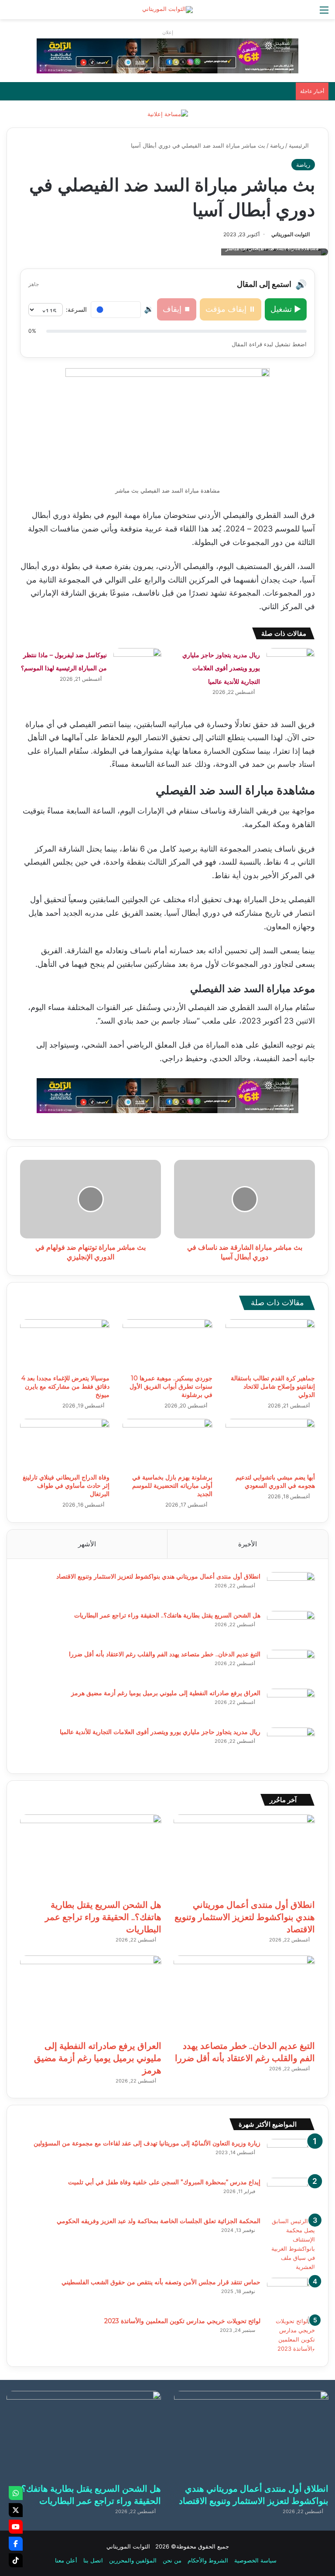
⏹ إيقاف (177, 309)
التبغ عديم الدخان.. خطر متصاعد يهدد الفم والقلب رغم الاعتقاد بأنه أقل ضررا (165, 1654)
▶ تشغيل (286, 309)
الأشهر (87, 1544)
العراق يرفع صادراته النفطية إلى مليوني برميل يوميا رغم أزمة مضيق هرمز (166, 1693)
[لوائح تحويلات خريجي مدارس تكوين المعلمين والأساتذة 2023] (291, 2335)
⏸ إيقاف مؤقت (231, 309)
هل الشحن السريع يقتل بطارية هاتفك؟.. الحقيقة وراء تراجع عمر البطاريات (167, 1615)
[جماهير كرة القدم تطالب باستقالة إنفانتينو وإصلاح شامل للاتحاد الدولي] (270, 1345)
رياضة (277, 145)
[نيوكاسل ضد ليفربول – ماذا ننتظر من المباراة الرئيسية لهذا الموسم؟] (137, 664)
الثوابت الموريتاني (291, 234)
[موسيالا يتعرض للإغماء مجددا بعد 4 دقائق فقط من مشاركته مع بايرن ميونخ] (65, 1345)
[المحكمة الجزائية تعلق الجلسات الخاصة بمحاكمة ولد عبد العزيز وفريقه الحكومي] (291, 2244)
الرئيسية (300, 145)
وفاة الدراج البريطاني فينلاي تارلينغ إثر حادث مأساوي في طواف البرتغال (66, 1486)
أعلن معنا (66, 2560)
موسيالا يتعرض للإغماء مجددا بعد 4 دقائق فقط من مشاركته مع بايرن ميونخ (65, 1386)
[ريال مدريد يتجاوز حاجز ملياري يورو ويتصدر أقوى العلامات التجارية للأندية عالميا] (291, 664)
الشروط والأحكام (208, 2560)
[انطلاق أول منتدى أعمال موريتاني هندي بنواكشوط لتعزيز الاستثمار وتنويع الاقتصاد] (291, 1588)
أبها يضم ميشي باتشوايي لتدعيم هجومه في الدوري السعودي (275, 1481)
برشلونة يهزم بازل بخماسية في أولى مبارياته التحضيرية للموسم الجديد (172, 1486)
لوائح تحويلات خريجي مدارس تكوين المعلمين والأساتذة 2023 (182, 2321)
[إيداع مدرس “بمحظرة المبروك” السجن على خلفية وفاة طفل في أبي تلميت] (291, 2194)
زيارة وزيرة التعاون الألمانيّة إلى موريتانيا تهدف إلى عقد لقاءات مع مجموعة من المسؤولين (147, 2143)
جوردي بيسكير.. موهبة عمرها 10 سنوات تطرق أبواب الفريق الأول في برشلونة (171, 1386)
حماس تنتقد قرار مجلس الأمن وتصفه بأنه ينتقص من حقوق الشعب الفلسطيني (161, 2282)
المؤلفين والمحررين (133, 2560)
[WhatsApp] (16, 2493)
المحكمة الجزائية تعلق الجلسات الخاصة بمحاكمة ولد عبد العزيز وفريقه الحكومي (159, 2221)
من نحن (172, 2560)
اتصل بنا (93, 2560)
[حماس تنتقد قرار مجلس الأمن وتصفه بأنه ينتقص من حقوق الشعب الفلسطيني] (291, 2294)
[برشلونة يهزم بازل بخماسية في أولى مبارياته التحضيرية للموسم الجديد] (167, 1444)
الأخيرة (248, 1544)
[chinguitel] (167, 55)
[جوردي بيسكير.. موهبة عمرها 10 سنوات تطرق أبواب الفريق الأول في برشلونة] (167, 1345)
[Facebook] (16, 2544)
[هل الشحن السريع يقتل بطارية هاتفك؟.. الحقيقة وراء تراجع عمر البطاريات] (291, 1627)
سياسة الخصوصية (255, 2560)
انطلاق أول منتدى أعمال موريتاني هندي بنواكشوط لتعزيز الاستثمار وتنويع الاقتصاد (158, 1576)
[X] (16, 2510)
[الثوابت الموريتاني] (167, 10)
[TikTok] (16, 2560)
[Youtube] (16, 2527)
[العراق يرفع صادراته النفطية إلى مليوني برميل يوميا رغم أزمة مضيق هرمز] (291, 1705)
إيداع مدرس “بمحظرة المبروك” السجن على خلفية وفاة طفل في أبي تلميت (164, 2182)
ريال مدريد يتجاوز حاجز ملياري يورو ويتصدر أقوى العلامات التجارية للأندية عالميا (221, 668)
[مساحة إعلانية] (168, 114)
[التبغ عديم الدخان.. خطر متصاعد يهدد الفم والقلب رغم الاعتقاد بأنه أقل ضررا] (291, 1666)
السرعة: (76, 309)
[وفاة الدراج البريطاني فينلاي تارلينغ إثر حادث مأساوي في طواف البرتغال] (65, 1444)
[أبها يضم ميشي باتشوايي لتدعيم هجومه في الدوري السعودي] (270, 1444)
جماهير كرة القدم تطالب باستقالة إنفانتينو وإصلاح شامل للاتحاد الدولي (273, 1386)
